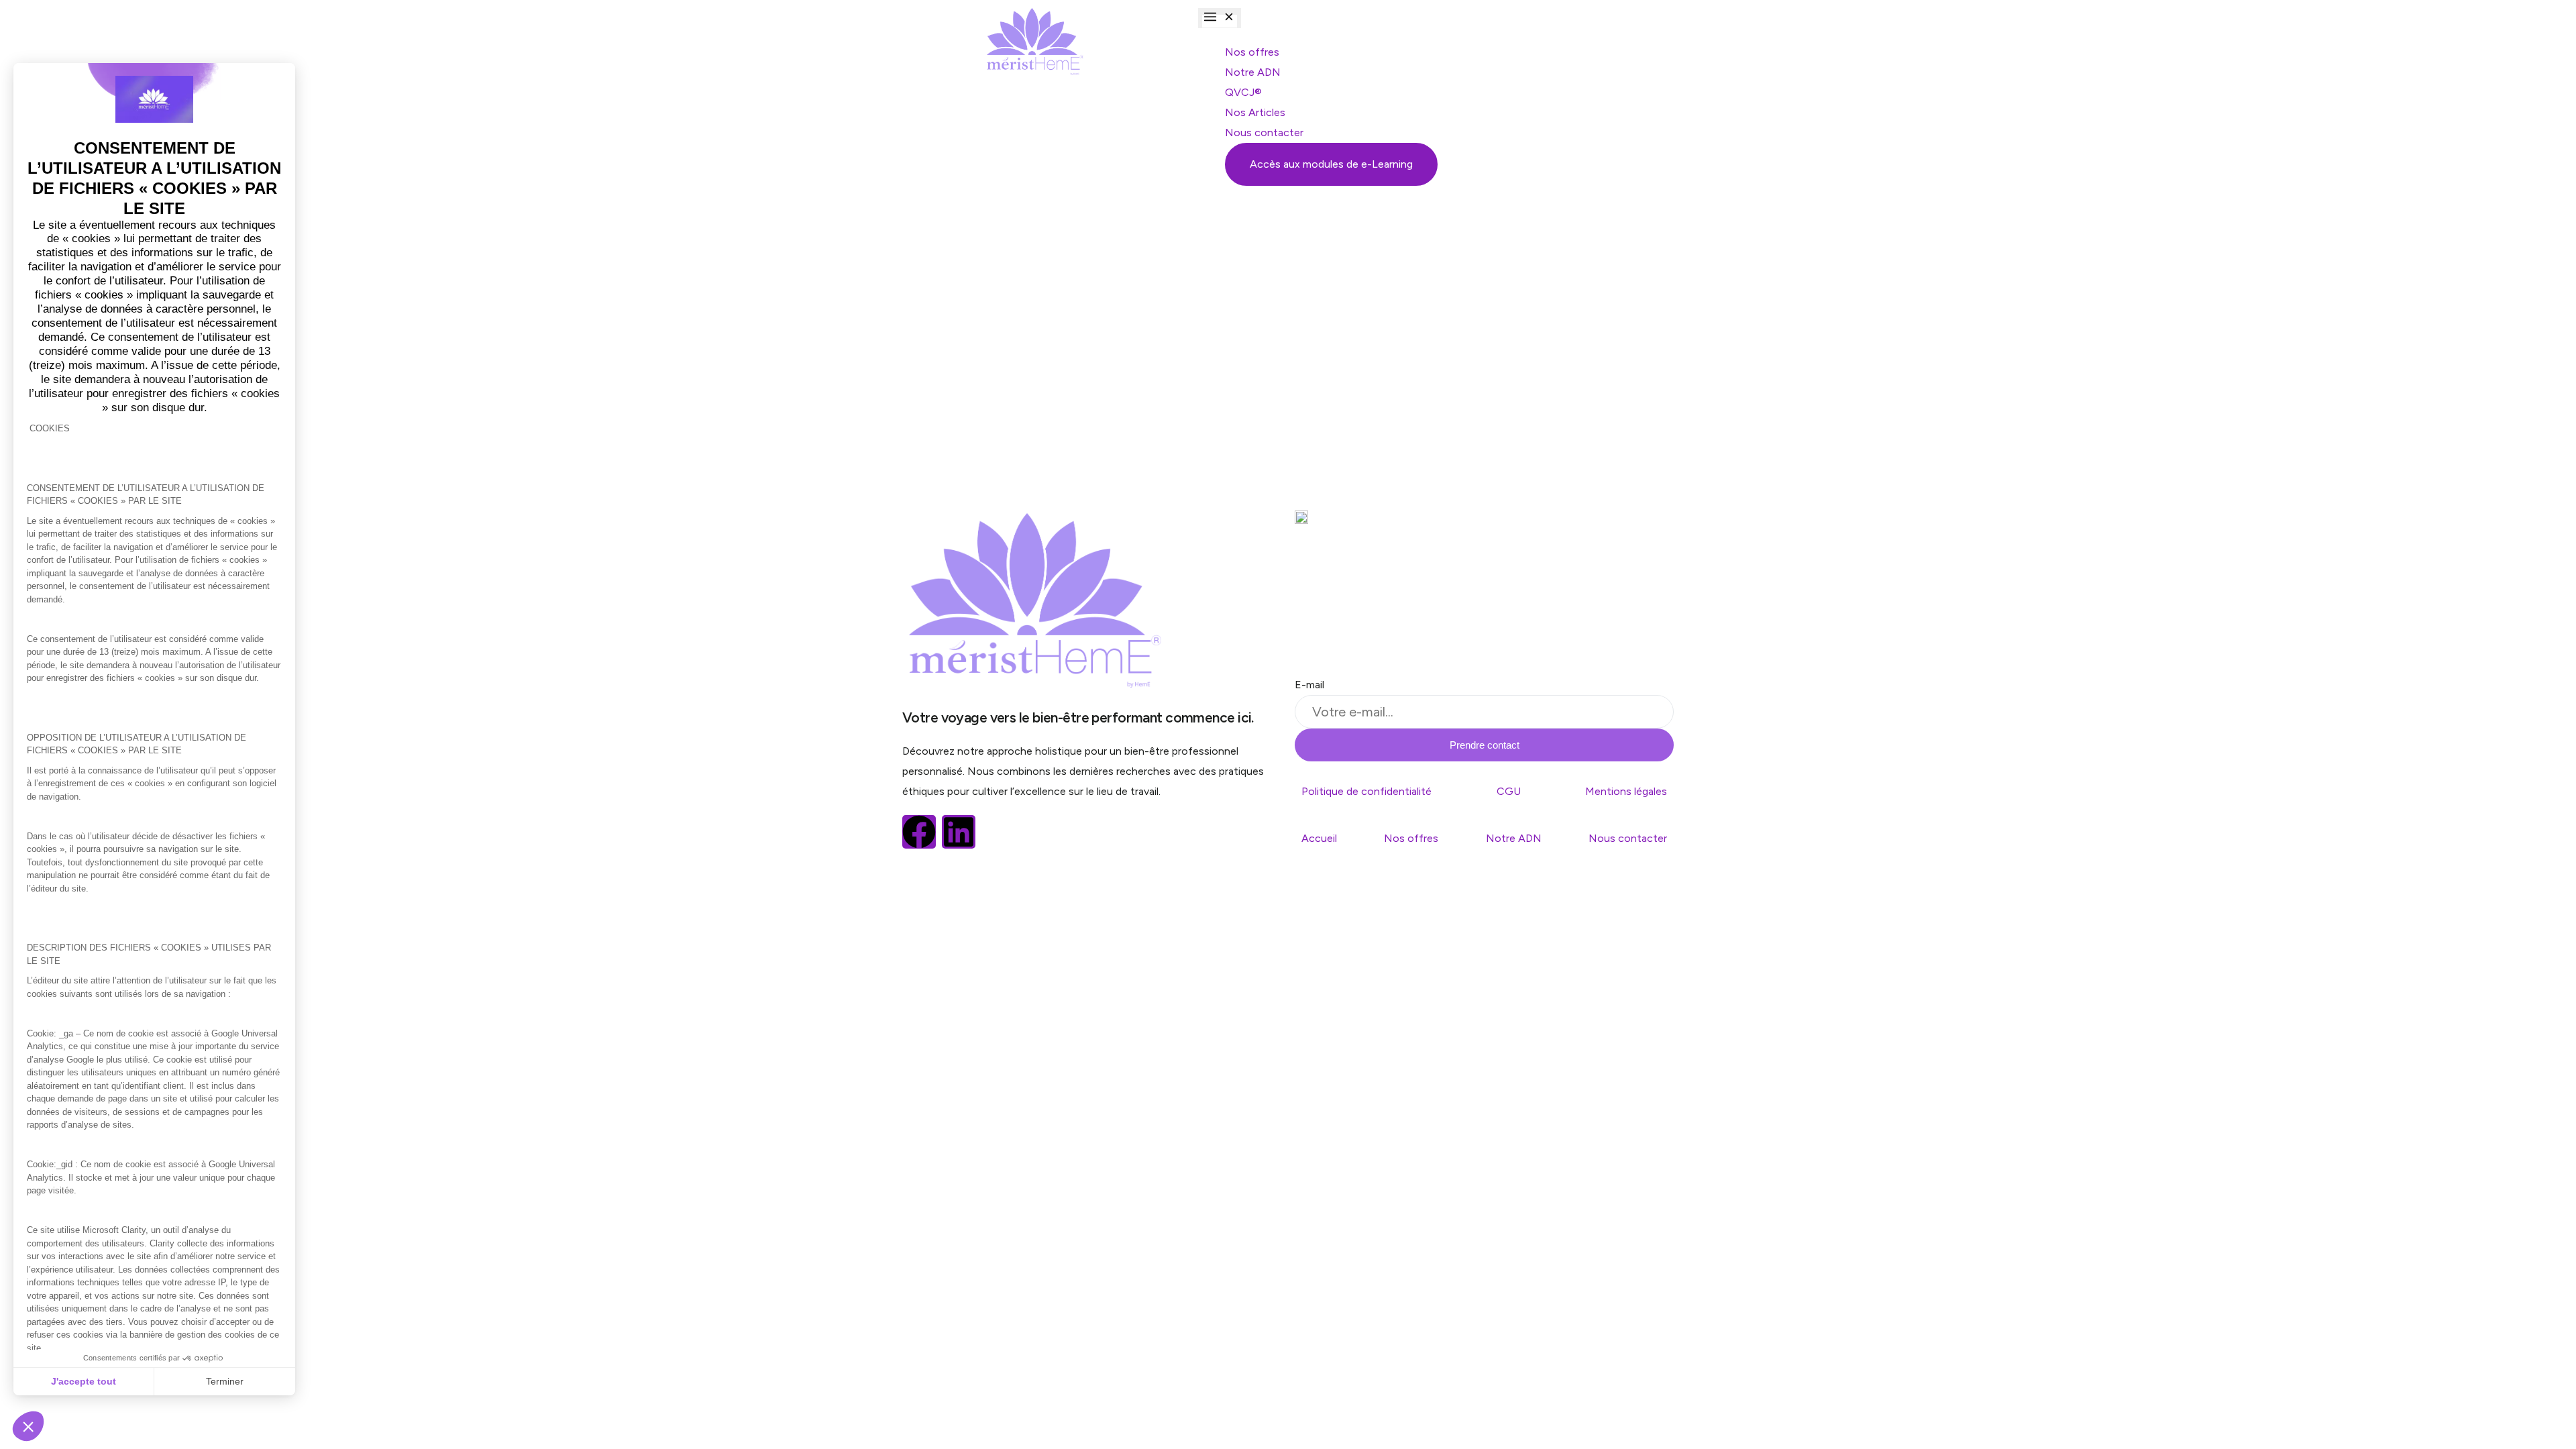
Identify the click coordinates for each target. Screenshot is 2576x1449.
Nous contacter (1628, 838)
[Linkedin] (959, 832)
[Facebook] (919, 832)
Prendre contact (1485, 745)
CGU (1509, 791)
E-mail (1309, 685)
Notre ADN (1514, 838)
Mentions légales (1626, 791)
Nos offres (1411, 838)
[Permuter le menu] (1220, 18)
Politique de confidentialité (1366, 791)
